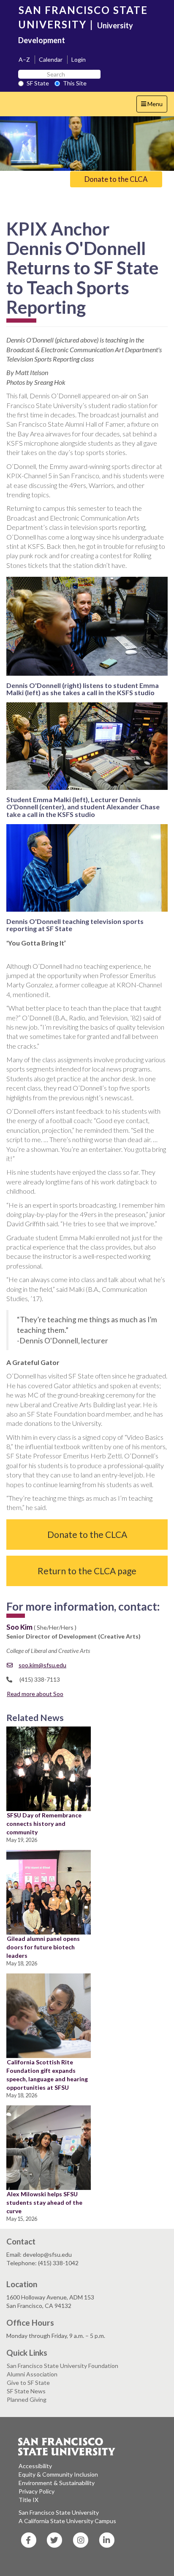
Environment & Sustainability (57, 2483)
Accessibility (35, 2466)
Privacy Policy (37, 2491)
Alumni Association (32, 2374)
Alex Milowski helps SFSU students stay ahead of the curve (44, 2202)
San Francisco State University (59, 2512)
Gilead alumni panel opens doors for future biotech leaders (43, 1947)
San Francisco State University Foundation (63, 2366)
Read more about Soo (35, 1694)
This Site (75, 83)
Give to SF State (28, 2383)
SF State (38, 83)
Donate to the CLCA (116, 179)
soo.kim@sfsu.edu (42, 1665)
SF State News (26, 2391)
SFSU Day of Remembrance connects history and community (44, 1824)
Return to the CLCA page (87, 1571)
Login (79, 59)
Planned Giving (27, 2399)
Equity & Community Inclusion (58, 2474)
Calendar (51, 59)
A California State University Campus (67, 2521)
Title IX (29, 2500)
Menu (154, 106)
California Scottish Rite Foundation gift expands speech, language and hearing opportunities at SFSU (47, 2075)
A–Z (24, 59)
